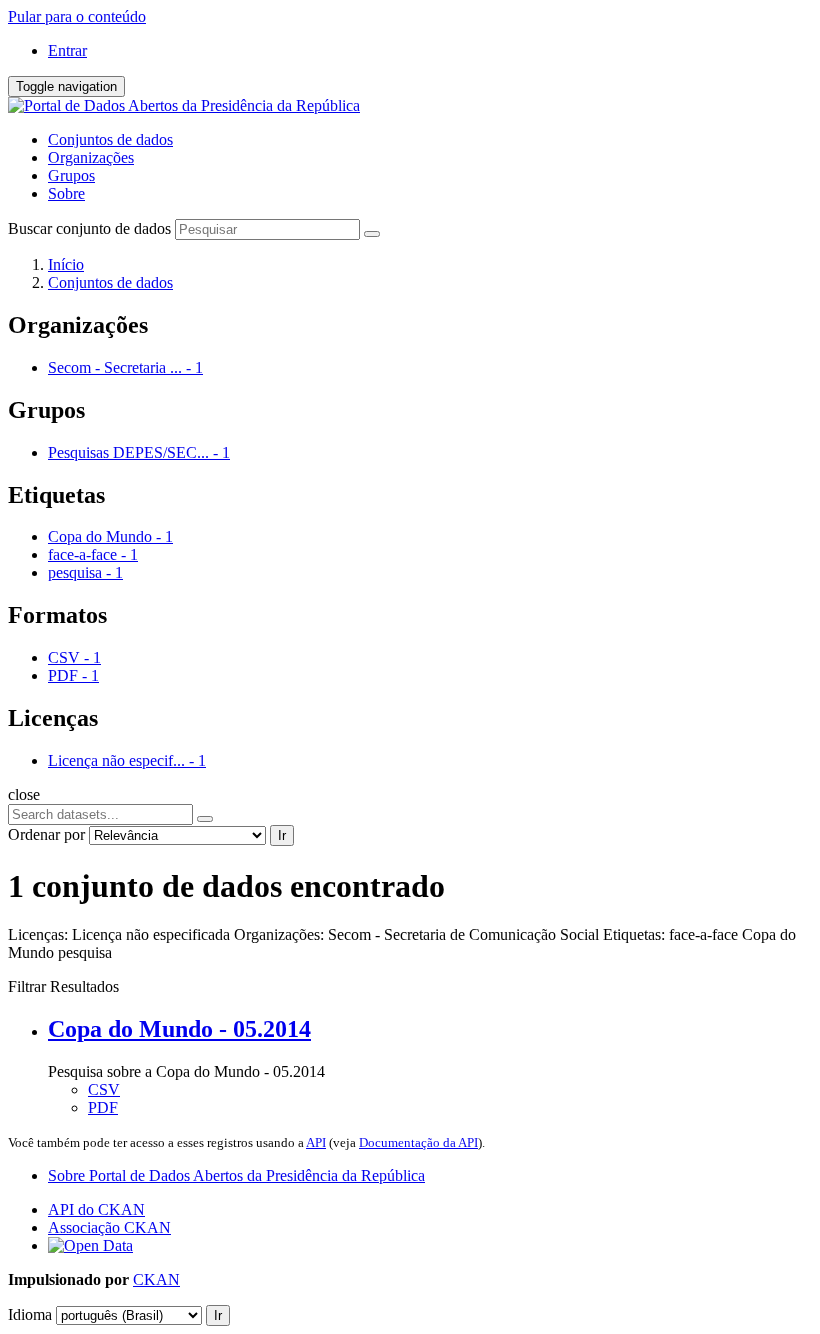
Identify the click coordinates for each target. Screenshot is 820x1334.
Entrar (67, 50)
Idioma (30, 1314)
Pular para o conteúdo (77, 16)
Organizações (91, 157)
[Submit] (372, 234)
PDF (103, 1107)
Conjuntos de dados (110, 139)
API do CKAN (96, 1209)
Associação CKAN (109, 1227)
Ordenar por (46, 834)
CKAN (156, 1279)
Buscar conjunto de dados (89, 228)
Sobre (66, 193)
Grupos (71, 175)
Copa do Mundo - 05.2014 (179, 1029)
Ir (282, 835)
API (316, 1142)
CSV (104, 1089)
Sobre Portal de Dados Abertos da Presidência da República (236, 1175)
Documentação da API (418, 1142)
